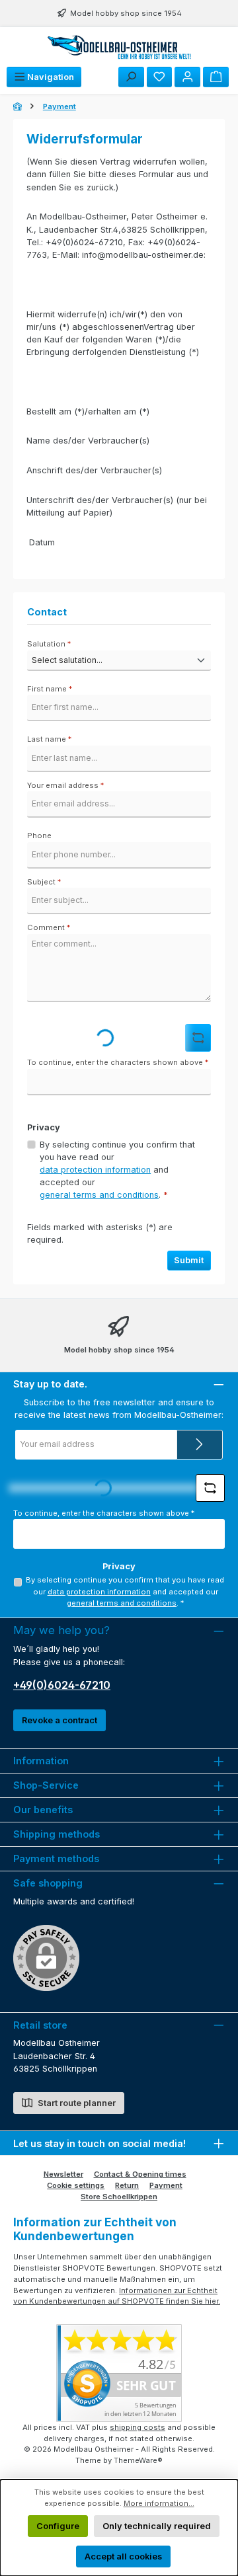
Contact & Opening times (140, 2174)
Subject (44, 882)
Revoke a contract (59, 1720)
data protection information (95, 1170)
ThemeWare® (138, 2460)
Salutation (49, 644)
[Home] (19, 106)
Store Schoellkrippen (119, 2197)
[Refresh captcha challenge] (198, 1038)
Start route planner (76, 2103)
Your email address (65, 785)
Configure (58, 2526)
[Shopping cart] (216, 77)
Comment (49, 927)
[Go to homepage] (119, 47)
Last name (49, 739)
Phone (39, 836)
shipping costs (138, 2427)
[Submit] (200, 1445)
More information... (159, 2503)
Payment (166, 2185)
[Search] (131, 77)
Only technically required (157, 2526)
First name (50, 689)
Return (127, 2185)
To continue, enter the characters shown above (118, 1062)
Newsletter (63, 2174)
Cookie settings (76, 2185)
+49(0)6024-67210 (62, 1685)
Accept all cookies (123, 2556)
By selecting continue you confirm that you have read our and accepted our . (117, 1170)
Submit (189, 1260)
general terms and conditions (99, 1195)
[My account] (187, 77)
